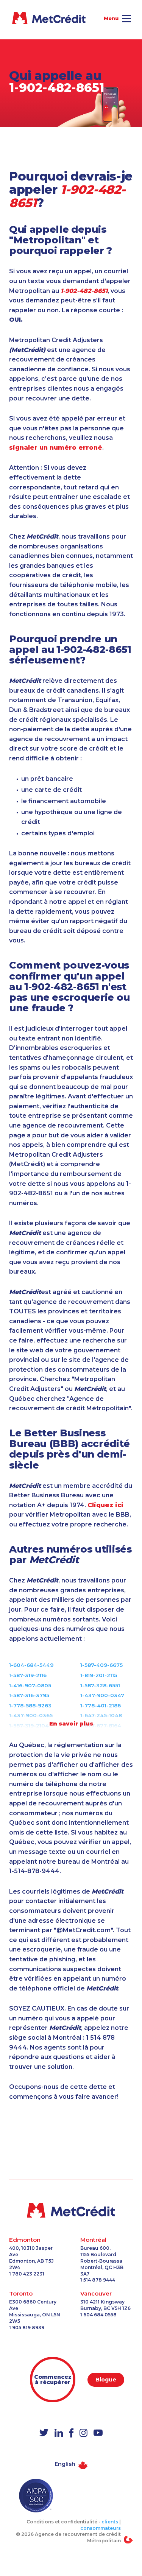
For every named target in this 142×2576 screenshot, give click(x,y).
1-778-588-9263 (30, 1705)
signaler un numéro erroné (56, 448)
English (65, 2464)
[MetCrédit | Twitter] (44, 2433)
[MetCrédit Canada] (22, 18)
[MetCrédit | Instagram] (83, 2433)
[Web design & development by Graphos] (128, 2539)
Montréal (93, 2240)
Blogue (106, 2380)
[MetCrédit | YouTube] (98, 2433)
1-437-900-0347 (102, 1695)
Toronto (21, 2293)
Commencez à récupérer (53, 2380)
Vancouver (96, 2293)
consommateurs (101, 2528)
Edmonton (25, 2240)
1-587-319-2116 (28, 1675)
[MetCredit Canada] (71, 2210)
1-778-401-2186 (101, 1705)
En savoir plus (71, 1724)
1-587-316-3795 (29, 1695)
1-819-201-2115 (99, 1675)
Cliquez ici (105, 1505)
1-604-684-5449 (31, 1665)
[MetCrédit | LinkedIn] (59, 2433)
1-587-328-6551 (100, 1685)
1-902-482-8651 (57, 88)
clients (110, 2522)
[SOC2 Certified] (36, 2496)
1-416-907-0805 (30, 1685)
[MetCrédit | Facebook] (71, 2433)
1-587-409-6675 (101, 1665)
